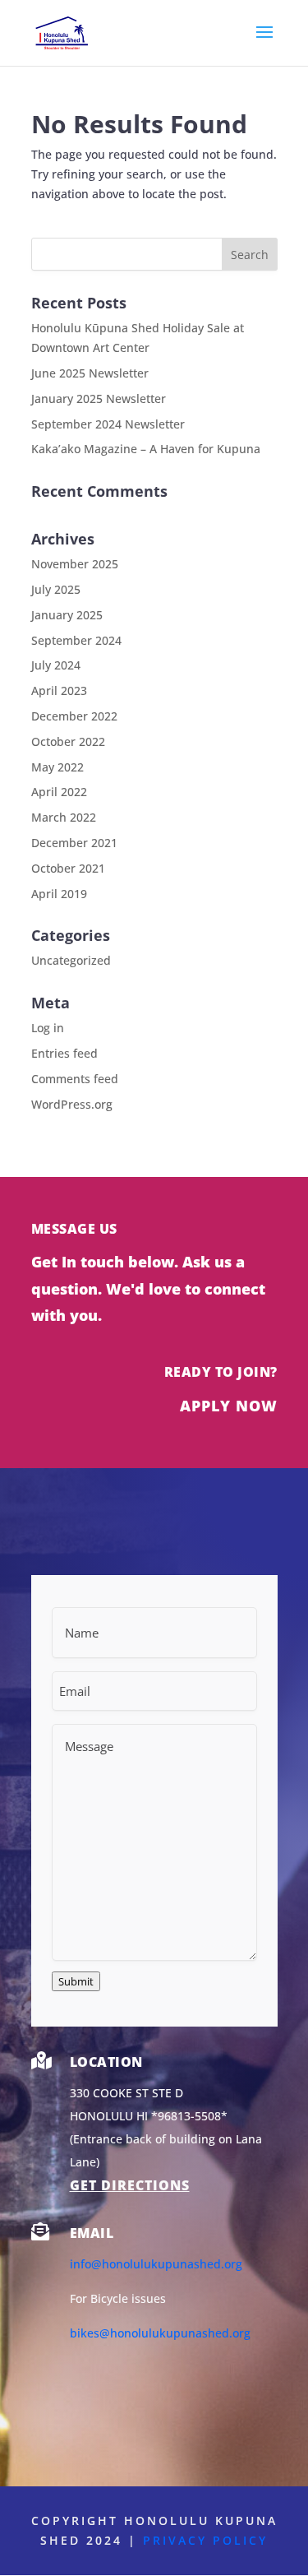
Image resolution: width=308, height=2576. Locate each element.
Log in (48, 1028)
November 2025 (75, 564)
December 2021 (74, 843)
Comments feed (75, 1079)
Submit (76, 1981)
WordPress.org (72, 1104)
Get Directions (130, 2185)
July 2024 (56, 665)
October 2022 (68, 741)
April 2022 (59, 792)
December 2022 (74, 716)
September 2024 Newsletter (108, 424)
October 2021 (68, 868)
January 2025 (67, 615)
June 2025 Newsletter (90, 373)
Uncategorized (71, 960)
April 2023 (59, 690)
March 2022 (64, 817)
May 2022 (57, 767)
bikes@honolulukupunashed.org (160, 2333)
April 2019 (59, 894)
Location (106, 2062)
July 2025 (56, 589)
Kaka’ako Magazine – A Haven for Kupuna (146, 449)
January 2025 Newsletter (99, 398)
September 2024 (76, 640)
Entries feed (64, 1053)
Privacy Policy (205, 2540)
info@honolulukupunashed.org (156, 2264)
